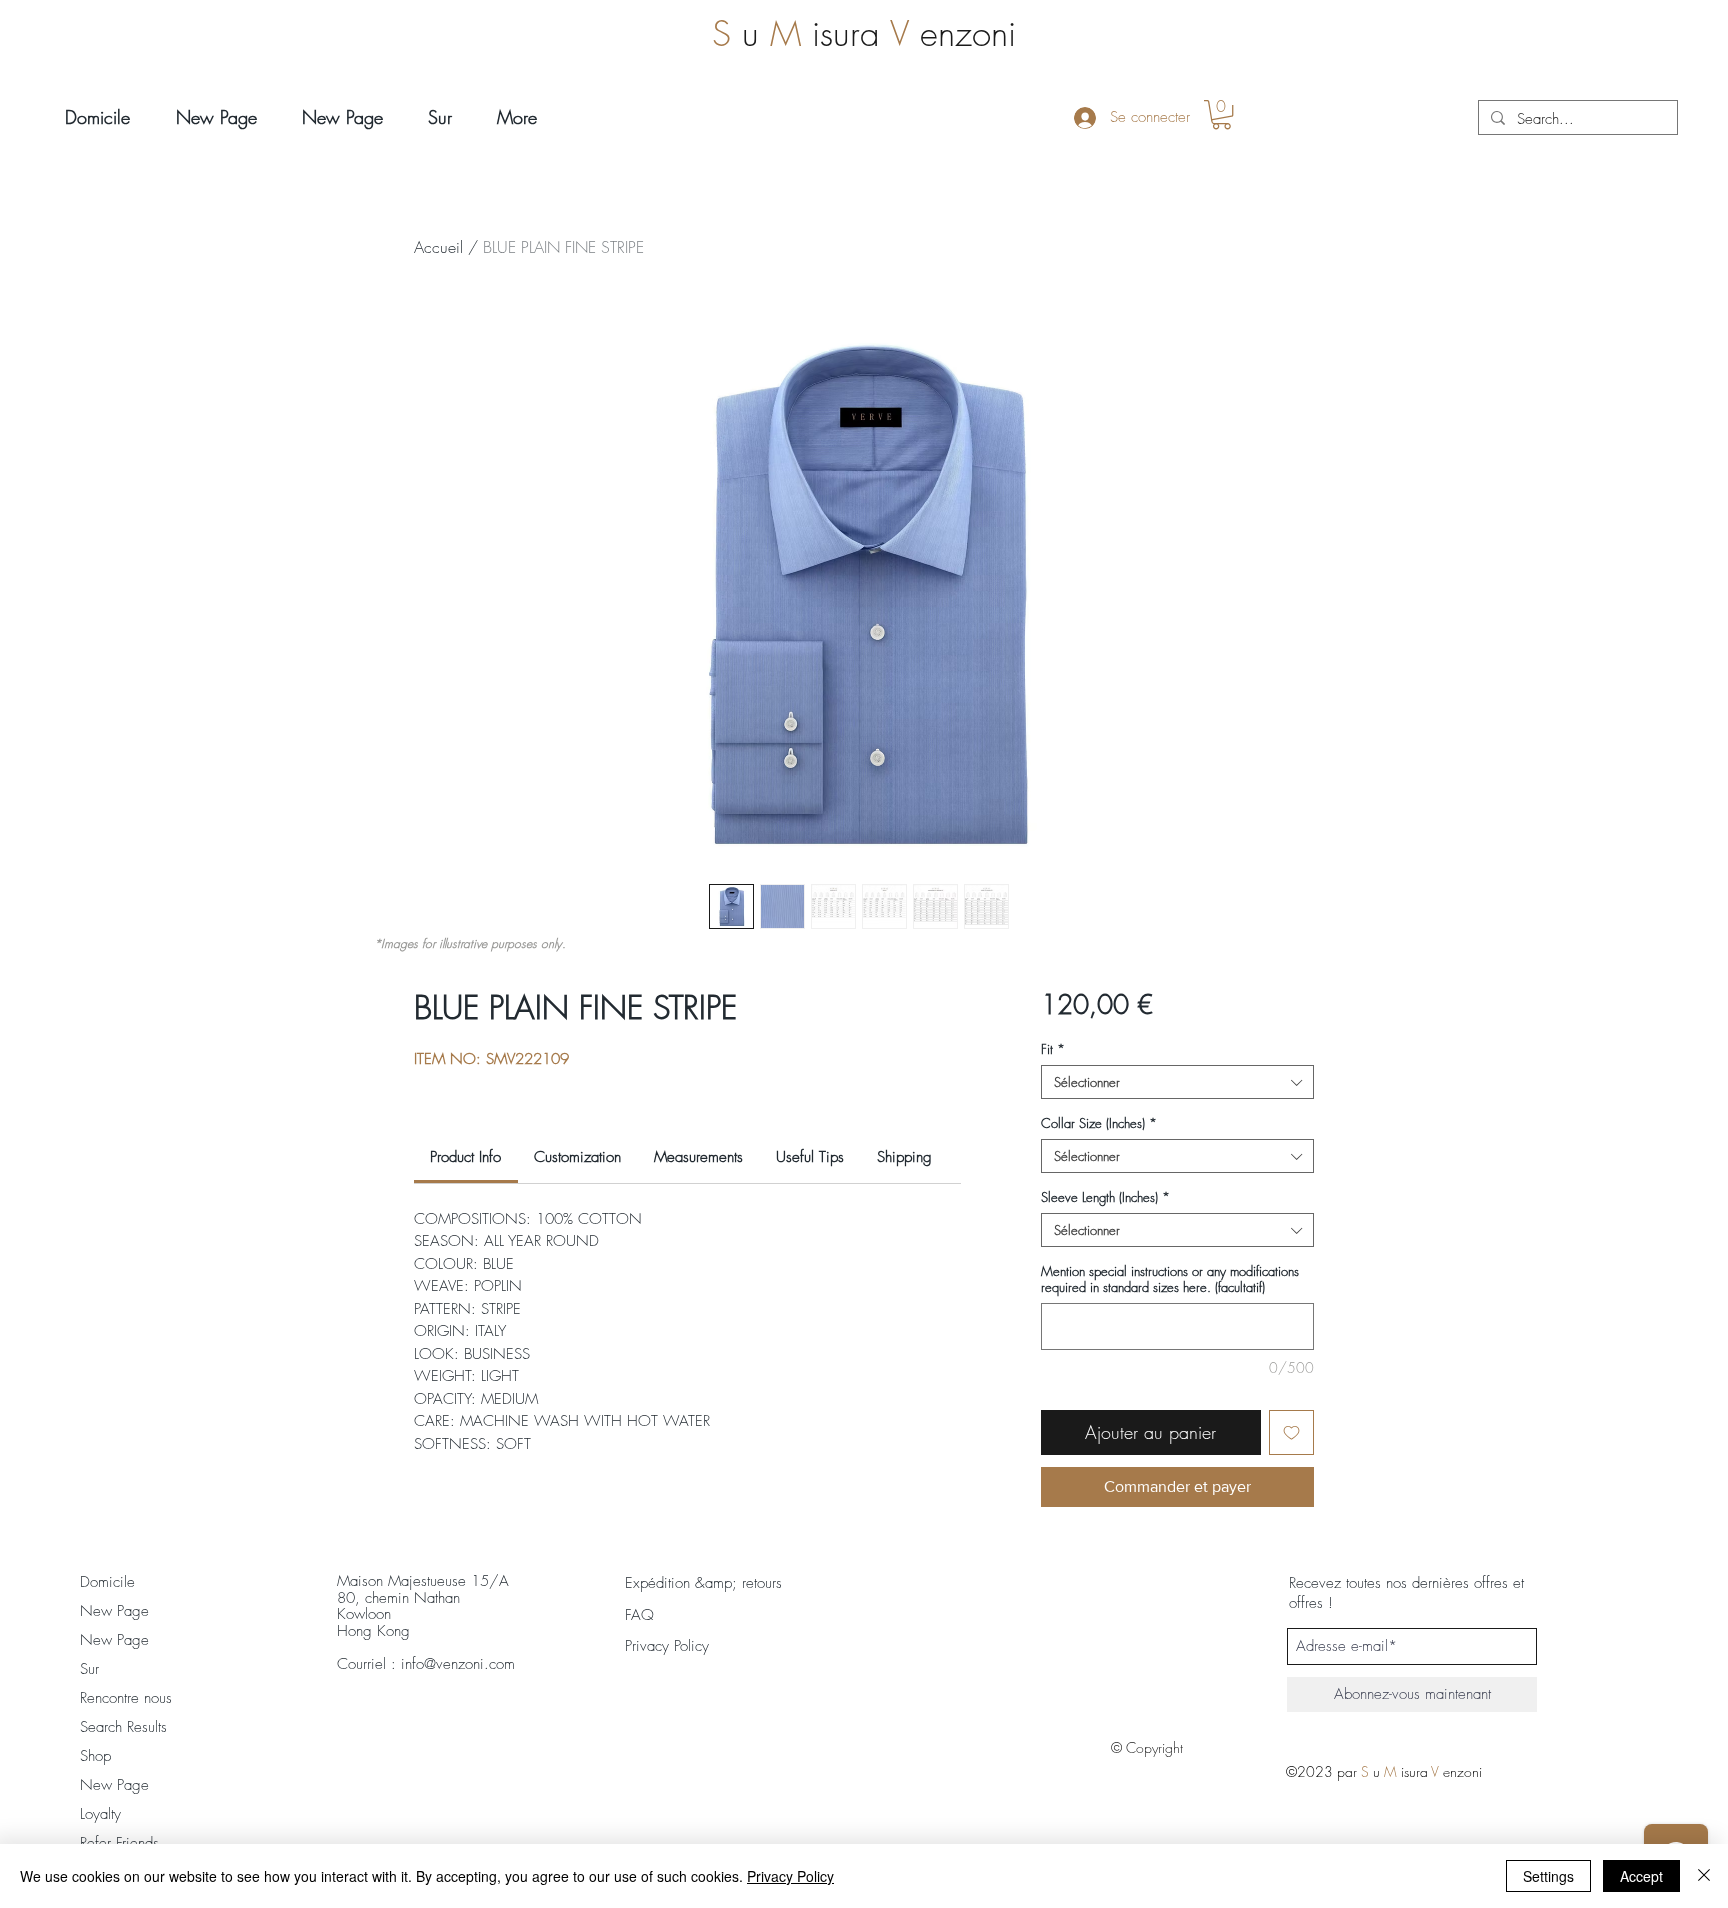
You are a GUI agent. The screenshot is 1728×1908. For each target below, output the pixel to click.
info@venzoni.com (458, 1664)
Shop (95, 1756)
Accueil (438, 247)
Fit (1053, 1049)
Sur (89, 1669)
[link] (465, 1157)
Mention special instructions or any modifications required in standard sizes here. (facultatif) (1170, 1279)
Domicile (107, 1582)
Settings (1548, 1876)
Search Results (123, 1727)
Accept (1641, 1876)
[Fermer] (1704, 1876)
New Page (114, 1611)
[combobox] (1177, 1082)
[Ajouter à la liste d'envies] (1291, 1432)
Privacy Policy (790, 1876)
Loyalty (100, 1814)
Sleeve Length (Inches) (1105, 1197)
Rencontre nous (126, 1698)
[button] (1221, 114)
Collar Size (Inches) (1099, 1123)
